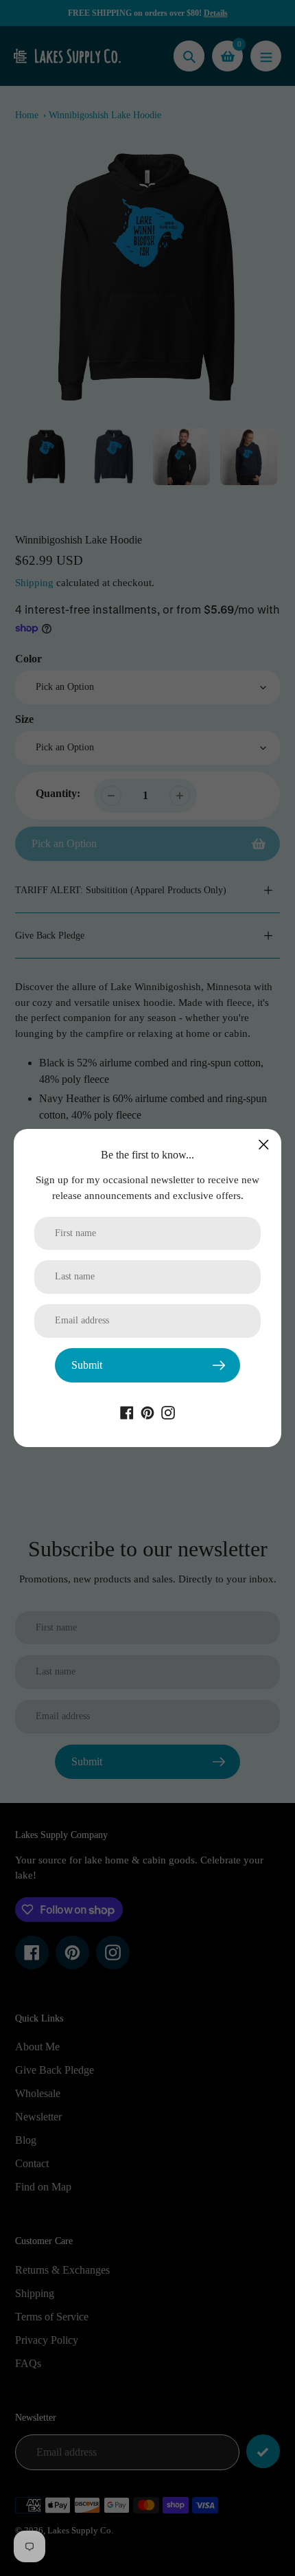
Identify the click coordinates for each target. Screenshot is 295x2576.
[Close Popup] (264, 1144)
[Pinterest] (147, 1411)
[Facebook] (127, 1411)
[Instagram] (168, 1411)
